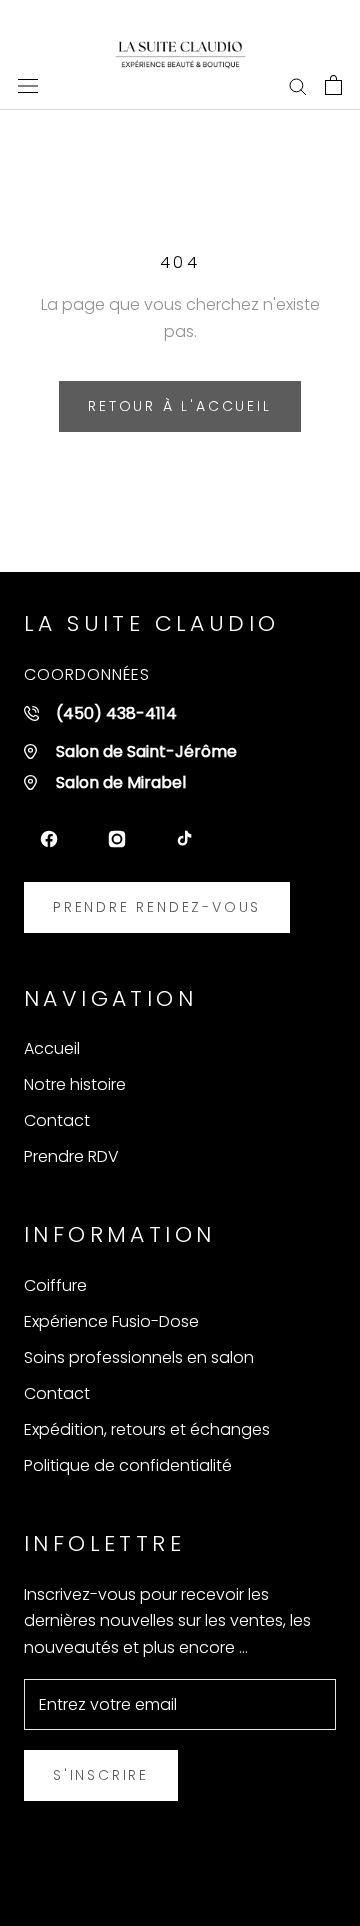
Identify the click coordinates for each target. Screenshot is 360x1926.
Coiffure (55, 1285)
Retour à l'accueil (179, 406)
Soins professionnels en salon (139, 1357)
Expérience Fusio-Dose (111, 1321)
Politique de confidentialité (128, 1465)
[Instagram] (117, 839)
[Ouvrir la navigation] (28, 85)
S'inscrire (101, 1775)
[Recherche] (298, 84)
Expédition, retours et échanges (147, 1429)
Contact (57, 1120)
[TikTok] (185, 839)
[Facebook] (49, 839)
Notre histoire (75, 1084)
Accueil (52, 1048)
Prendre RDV (71, 1156)
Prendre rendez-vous (157, 907)
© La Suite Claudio (180, 1879)
